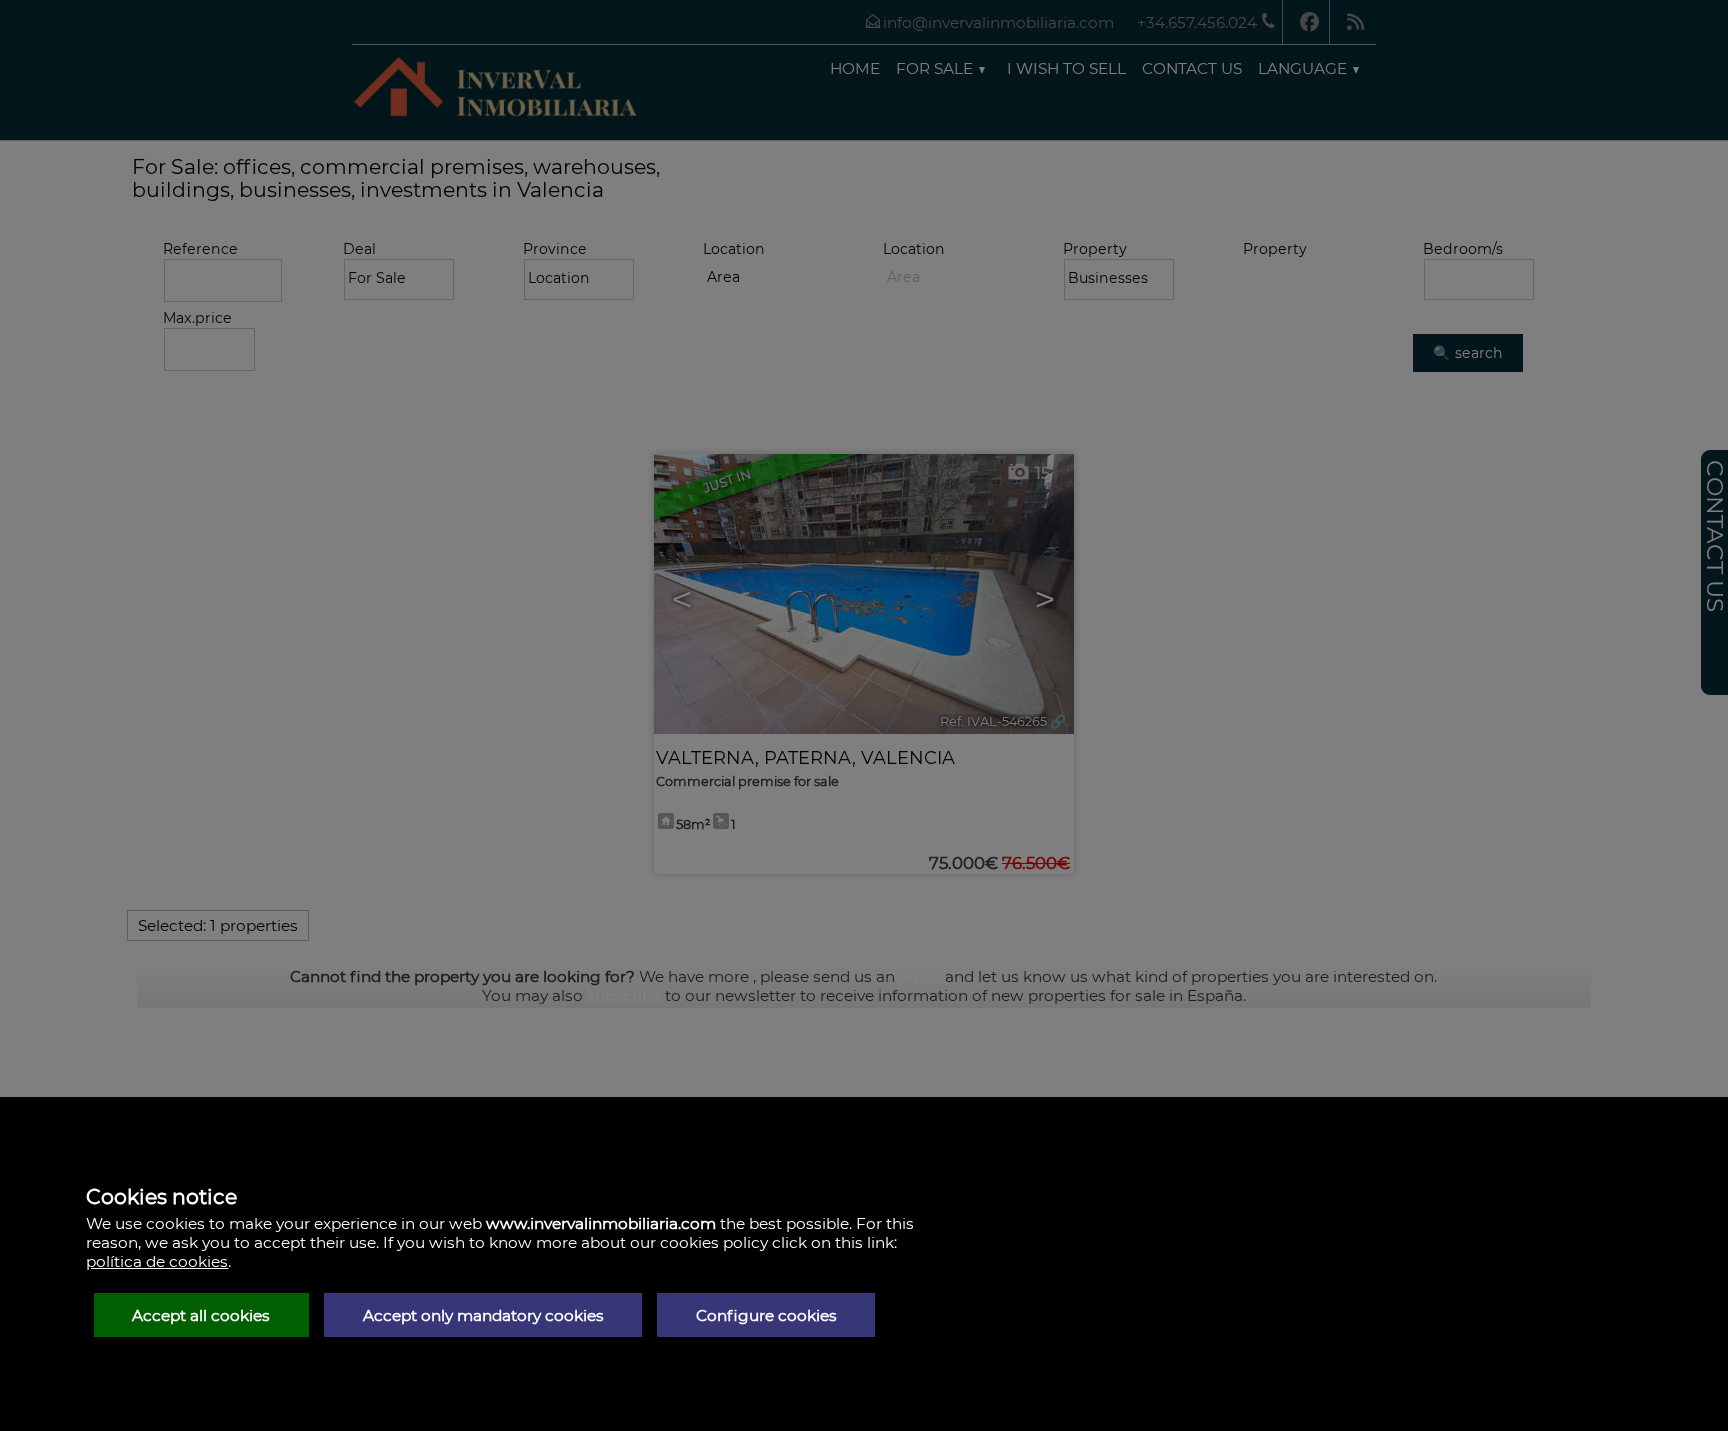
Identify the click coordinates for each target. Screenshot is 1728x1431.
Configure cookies (766, 1315)
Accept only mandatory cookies (483, 1315)
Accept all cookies (201, 1315)
